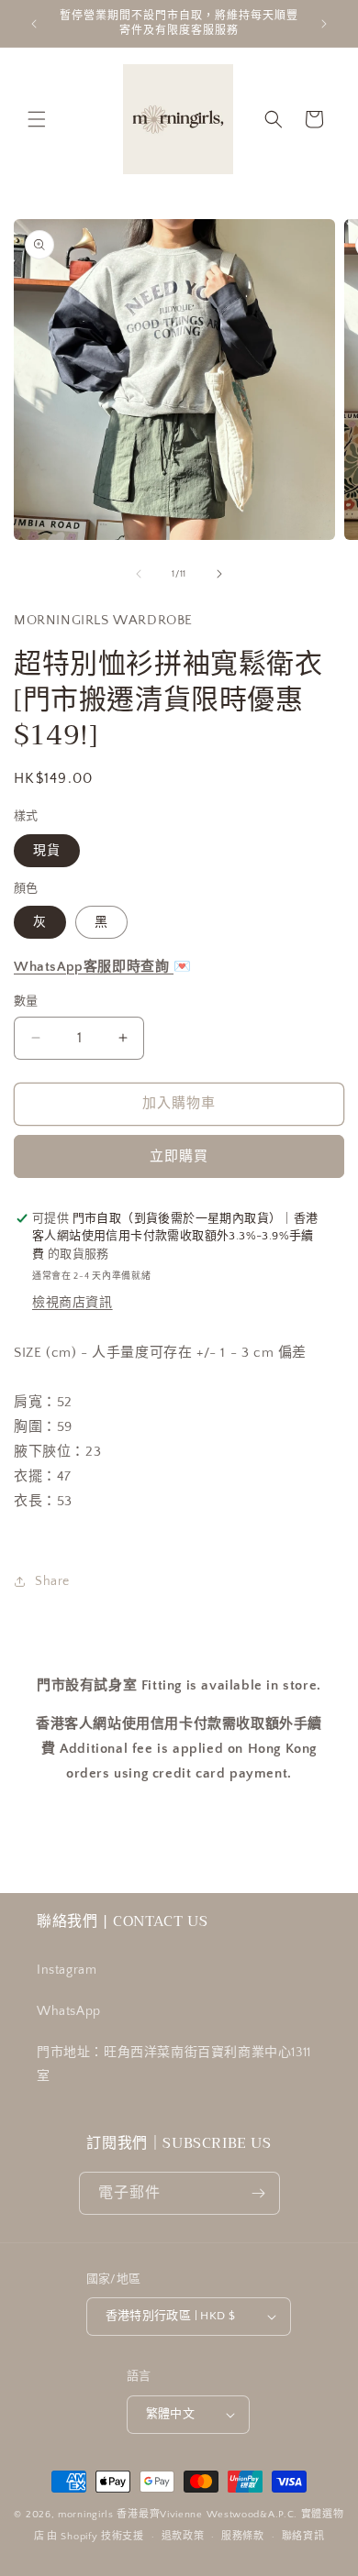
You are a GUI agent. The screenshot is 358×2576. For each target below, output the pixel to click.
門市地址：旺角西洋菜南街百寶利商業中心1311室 (174, 2064)
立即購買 (179, 1156)
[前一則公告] (34, 24)
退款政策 (183, 2537)
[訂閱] (259, 2193)
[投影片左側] (139, 574)
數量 (26, 1001)
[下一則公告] (324, 24)
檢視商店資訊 (73, 1303)
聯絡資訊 (303, 2537)
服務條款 (243, 2537)
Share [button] (52, 1581)
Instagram (67, 1970)
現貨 (47, 851)
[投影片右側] (219, 574)
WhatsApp (69, 2011)
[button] (37, 119)
